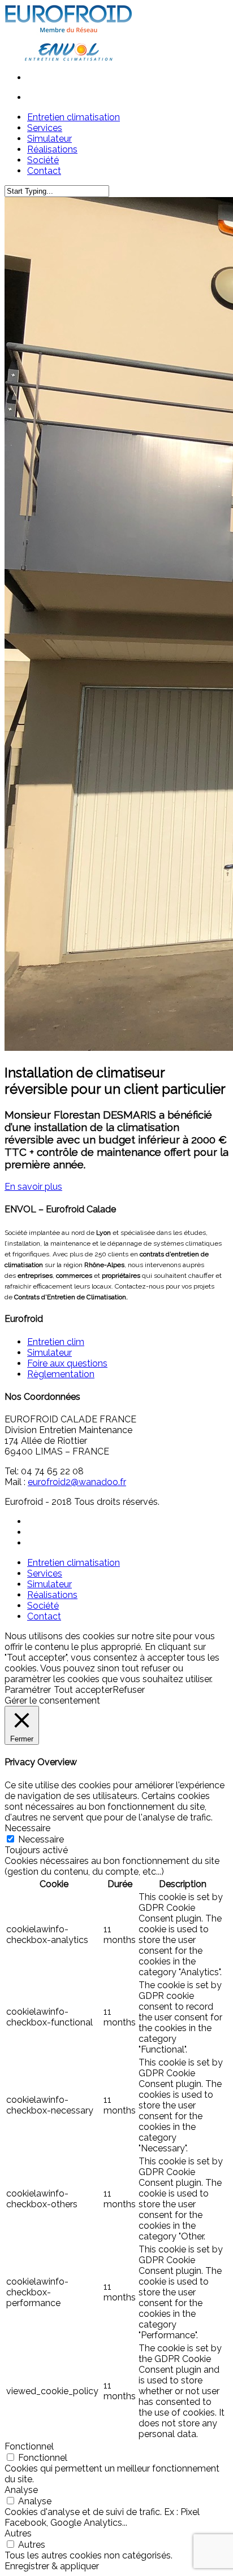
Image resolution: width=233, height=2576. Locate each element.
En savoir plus (33, 1187)
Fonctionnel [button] (29, 2446)
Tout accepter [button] (83, 1690)
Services (45, 1573)
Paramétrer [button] (28, 1690)
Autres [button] (18, 2533)
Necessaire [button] (27, 1828)
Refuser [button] (129, 1690)
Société (43, 1606)
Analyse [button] (21, 2490)
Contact (44, 1616)
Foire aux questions (67, 1363)
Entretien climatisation (74, 1563)
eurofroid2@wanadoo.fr (77, 1482)
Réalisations (52, 1595)
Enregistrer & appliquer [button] (52, 2566)
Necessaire (41, 1839)
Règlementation (61, 1374)
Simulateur (49, 1353)
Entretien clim (56, 1342)
